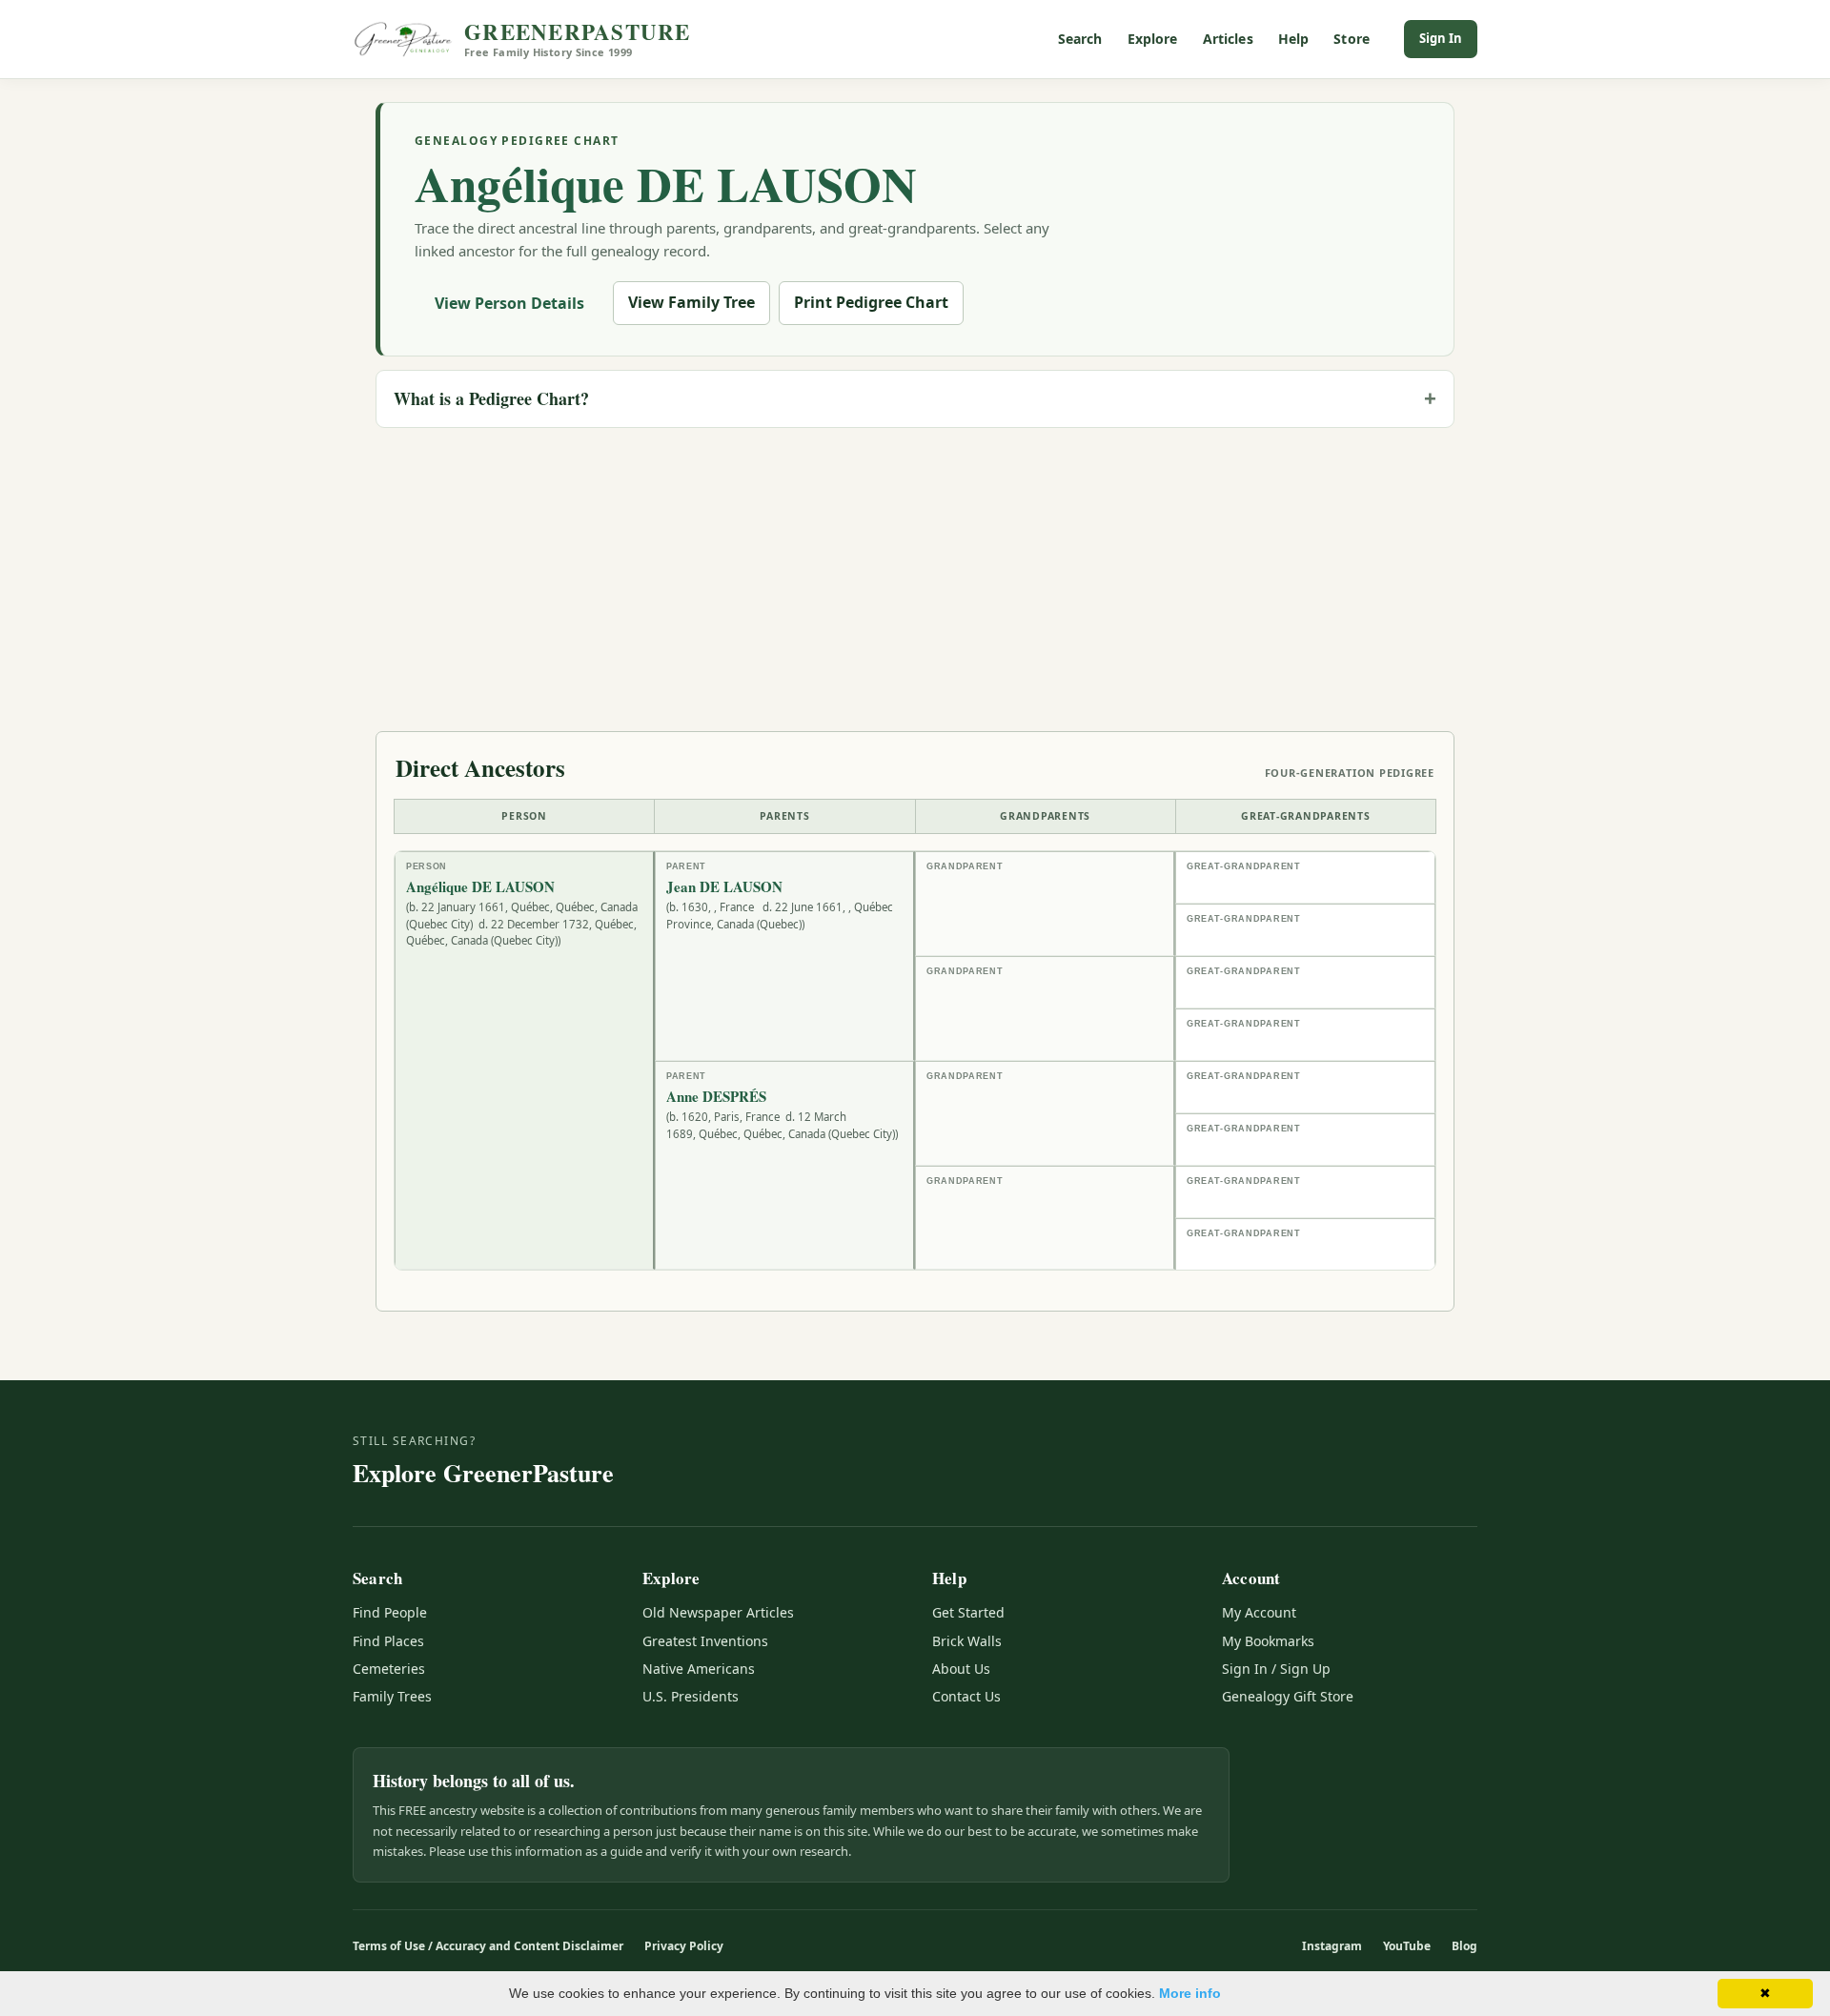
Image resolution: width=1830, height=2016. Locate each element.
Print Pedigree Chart (871, 302)
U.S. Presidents (691, 1696)
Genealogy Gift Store (1288, 1696)
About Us (961, 1669)
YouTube (1407, 1946)
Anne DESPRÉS (716, 1097)
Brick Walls (967, 1641)
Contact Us (966, 1696)
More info (1190, 1993)
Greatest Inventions (705, 1641)
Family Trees (392, 1696)
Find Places (388, 1641)
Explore (1153, 39)
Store (1352, 39)
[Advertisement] (915, 577)
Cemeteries (389, 1669)
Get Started (968, 1612)
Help (1294, 39)
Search (1080, 39)
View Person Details (509, 303)
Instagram (1332, 1946)
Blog (1464, 1946)
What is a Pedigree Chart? (491, 398)
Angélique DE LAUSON (666, 183)
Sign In (1441, 38)
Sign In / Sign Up (1276, 1669)
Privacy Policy (684, 1946)
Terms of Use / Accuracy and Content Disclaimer (488, 1946)
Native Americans (699, 1669)
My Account (1259, 1612)
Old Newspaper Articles (718, 1612)
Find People (390, 1612)
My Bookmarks (1268, 1641)
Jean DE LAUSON (724, 887)
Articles (1228, 39)
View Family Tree (691, 302)
